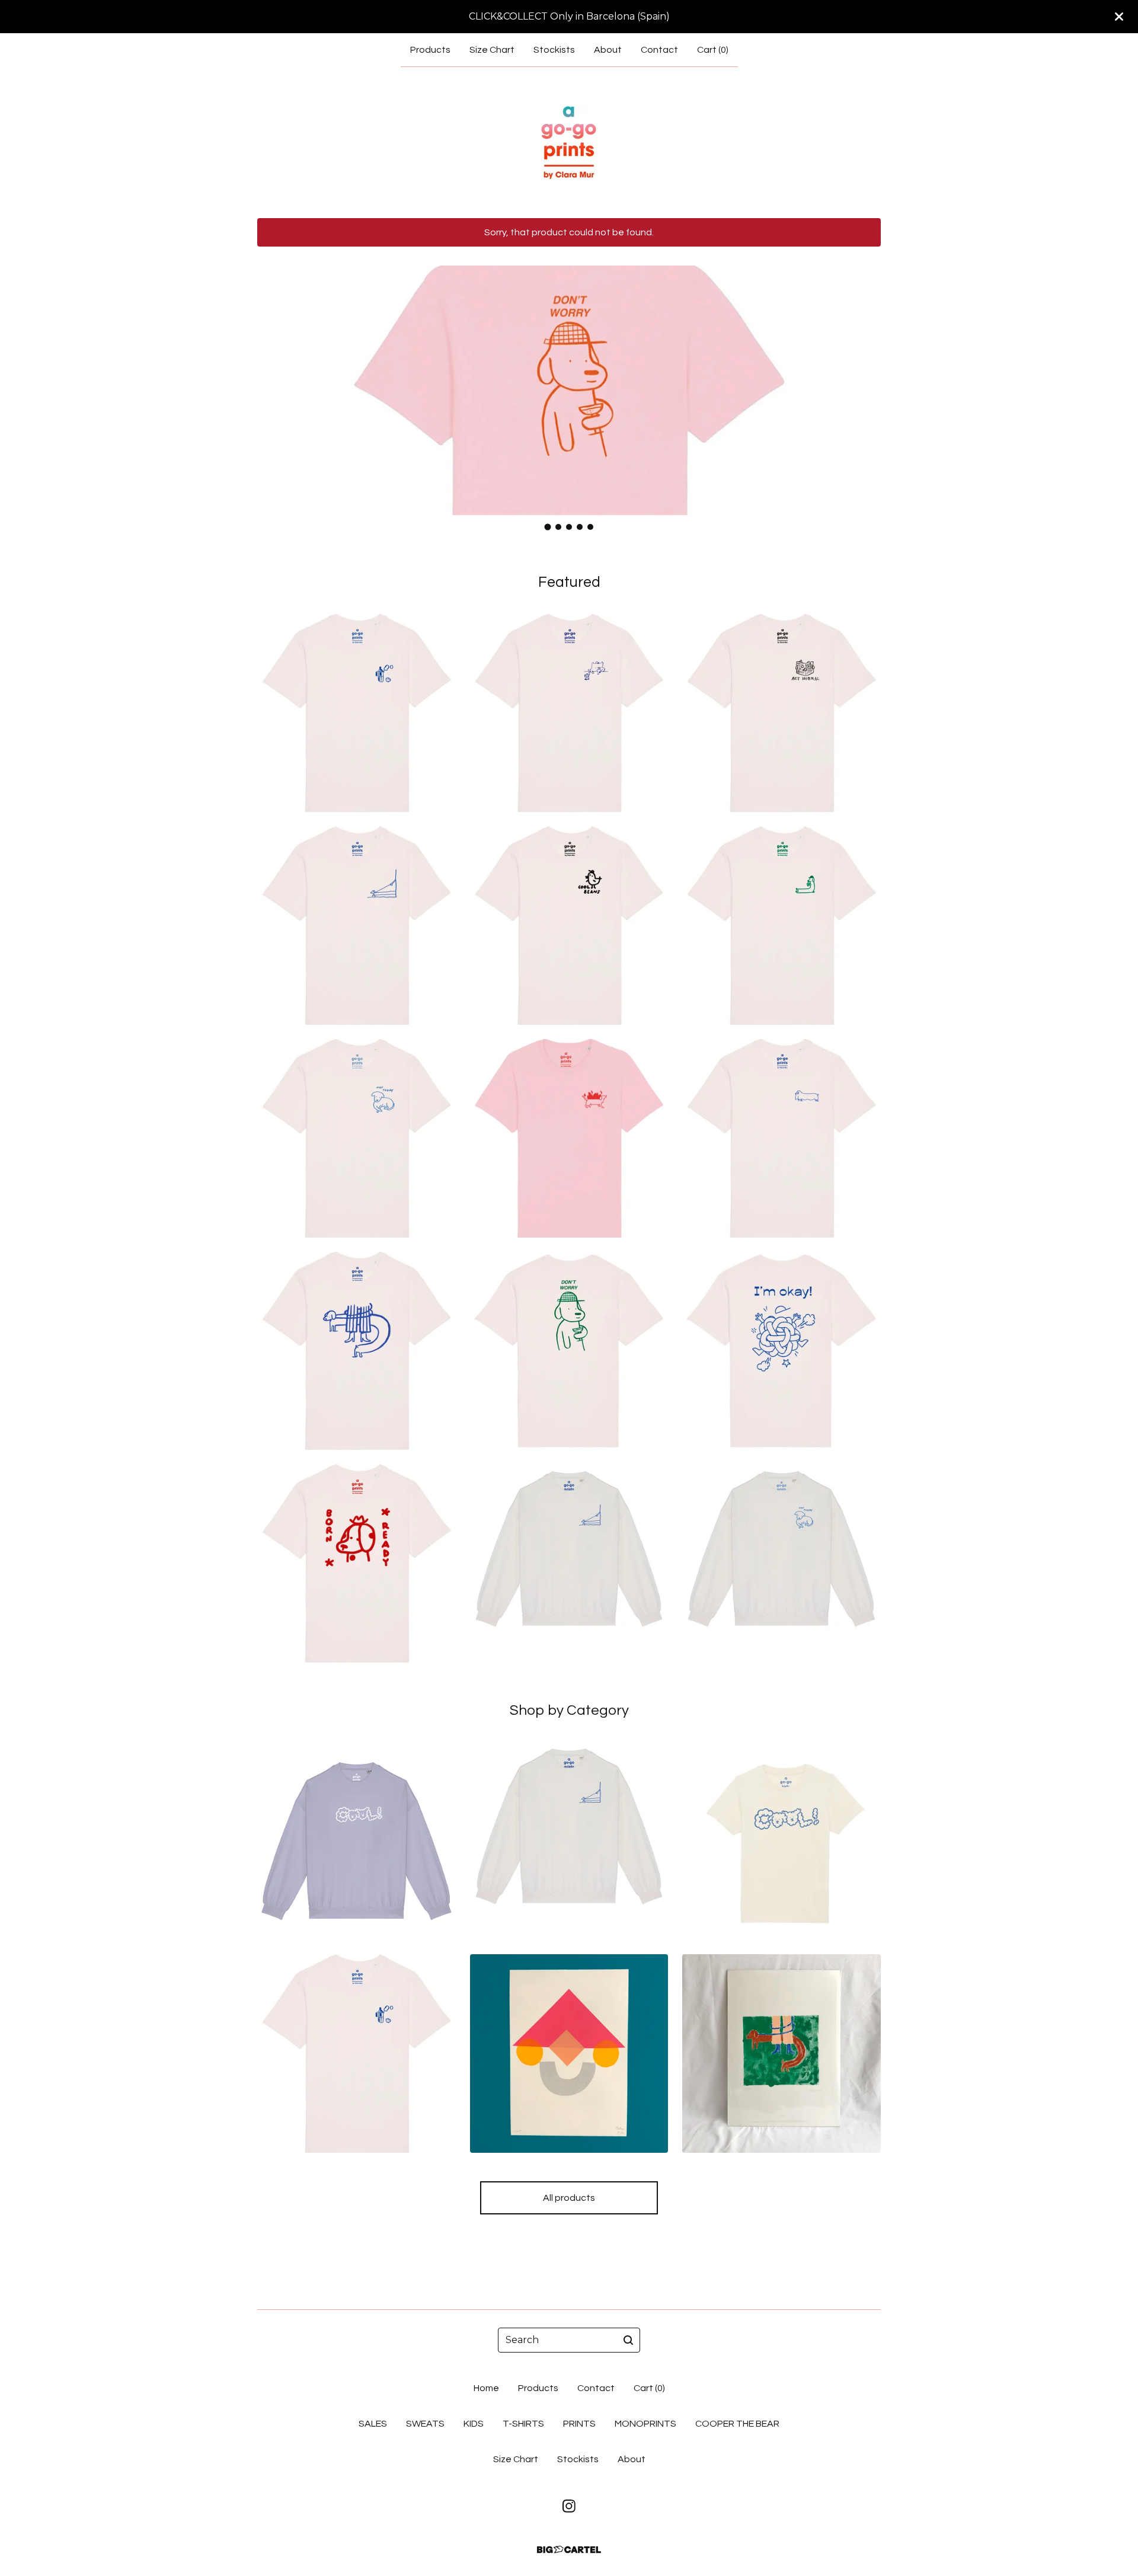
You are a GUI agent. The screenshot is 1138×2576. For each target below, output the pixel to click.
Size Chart (492, 50)
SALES (373, 2424)
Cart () (713, 50)
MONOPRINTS (645, 2424)
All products (569, 2198)
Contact (659, 50)
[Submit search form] (628, 2340)
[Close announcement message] (1119, 17)
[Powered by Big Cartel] (569, 2550)
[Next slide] (864, 381)
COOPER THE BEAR (737, 2424)
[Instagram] (569, 2506)
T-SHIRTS (523, 2424)
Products (430, 50)
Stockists (554, 50)
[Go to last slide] (274, 381)
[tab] (548, 527)
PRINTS (579, 2424)
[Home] (569, 142)
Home (486, 2388)
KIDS (474, 2424)
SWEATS (425, 2424)
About (608, 50)
